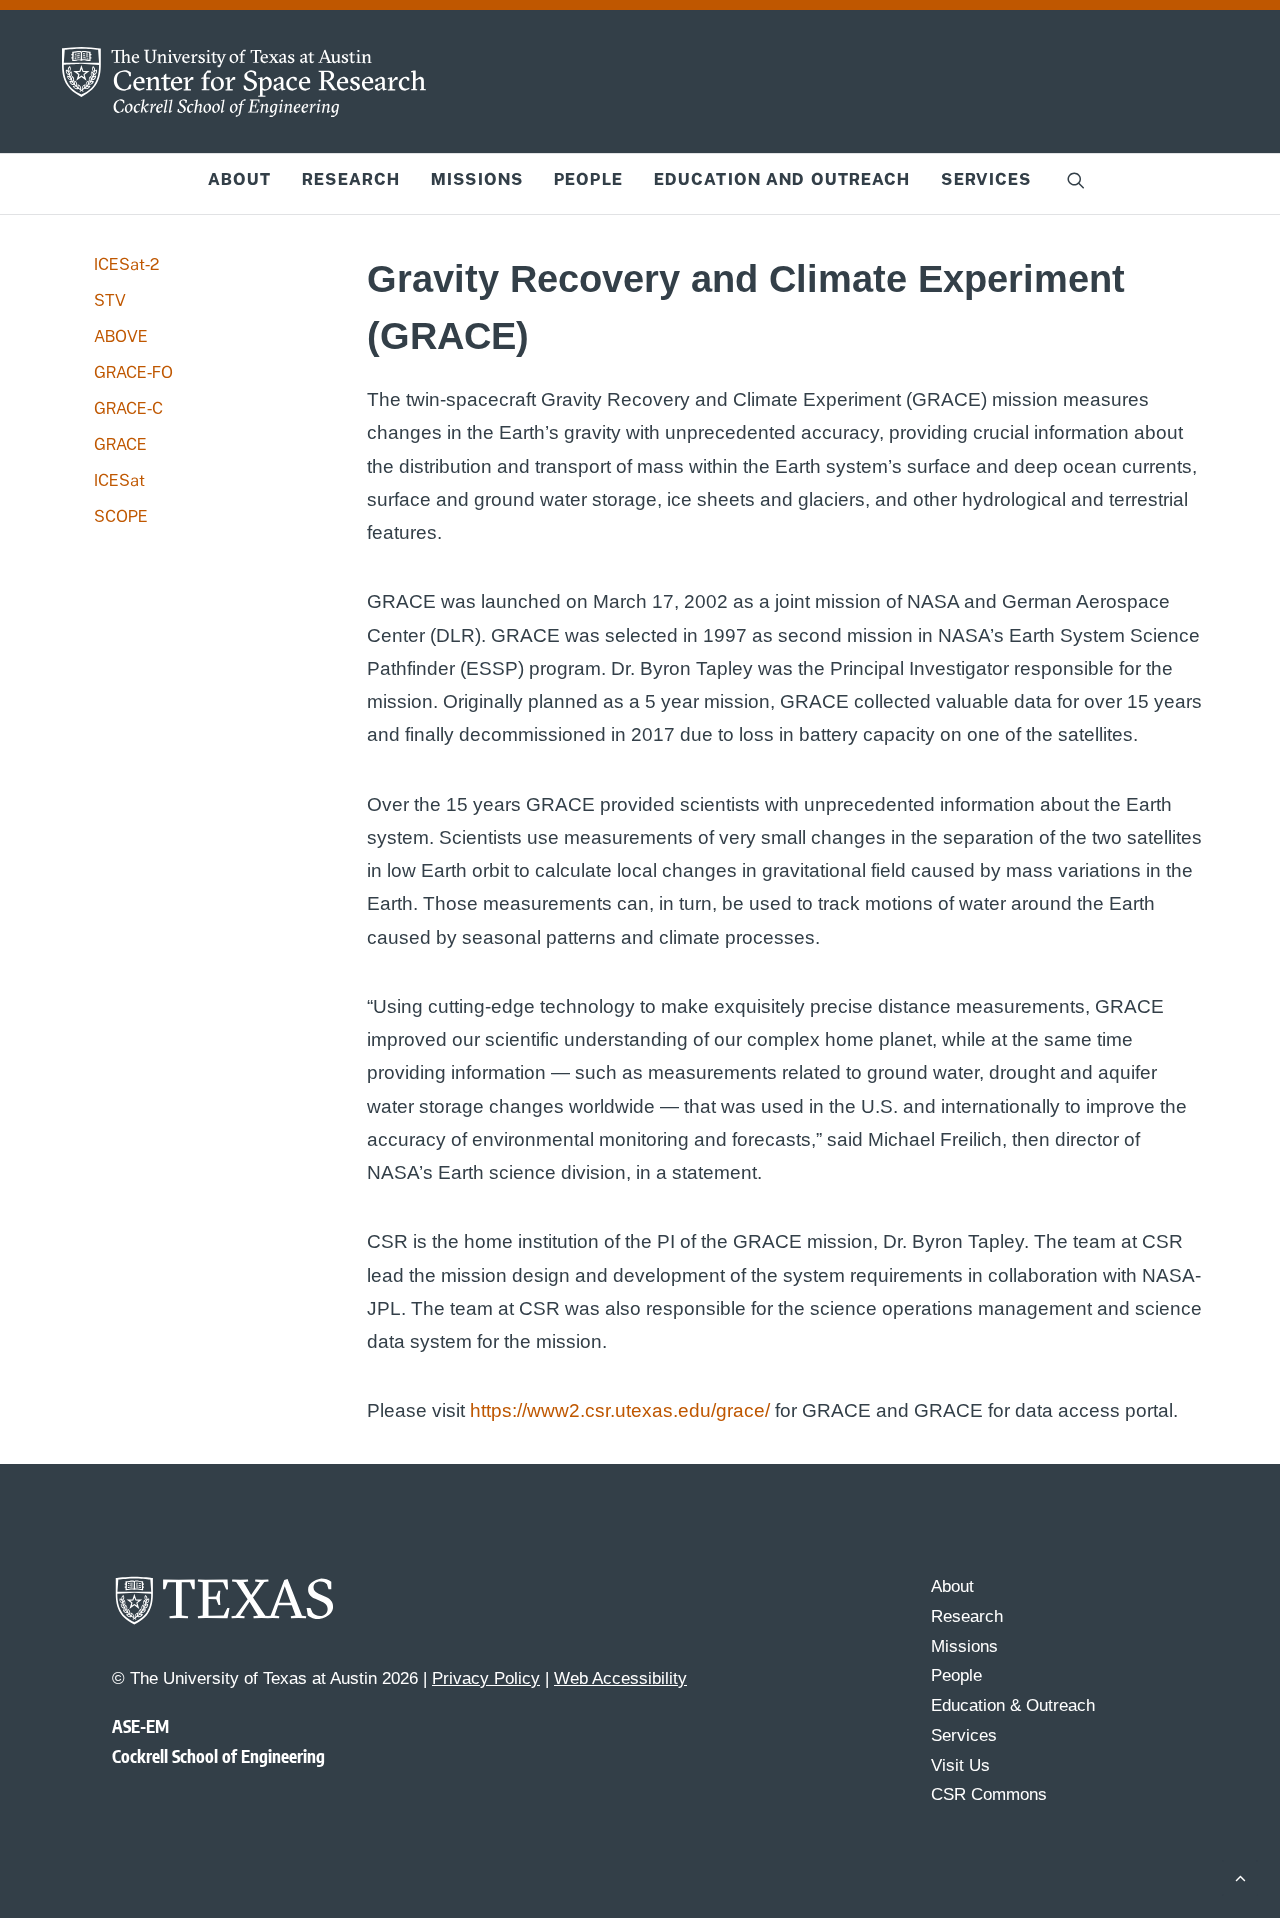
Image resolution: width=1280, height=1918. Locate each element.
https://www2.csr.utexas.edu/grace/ (620, 1410)
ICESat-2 (126, 264)
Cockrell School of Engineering (218, 1756)
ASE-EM (140, 1726)
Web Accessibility (620, 1678)
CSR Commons (989, 1794)
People (588, 179)
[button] (1076, 180)
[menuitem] (240, 180)
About (240, 179)
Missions (477, 179)
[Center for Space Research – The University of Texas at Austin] (244, 82)
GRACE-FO (133, 372)
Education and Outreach (782, 179)
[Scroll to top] (1240, 1876)
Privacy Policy (486, 1678)
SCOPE (121, 516)
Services (986, 179)
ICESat (119, 480)
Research (351, 179)
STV (110, 300)
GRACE (120, 444)
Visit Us (960, 1765)
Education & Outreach (1013, 1705)
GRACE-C (128, 408)
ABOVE (121, 336)
